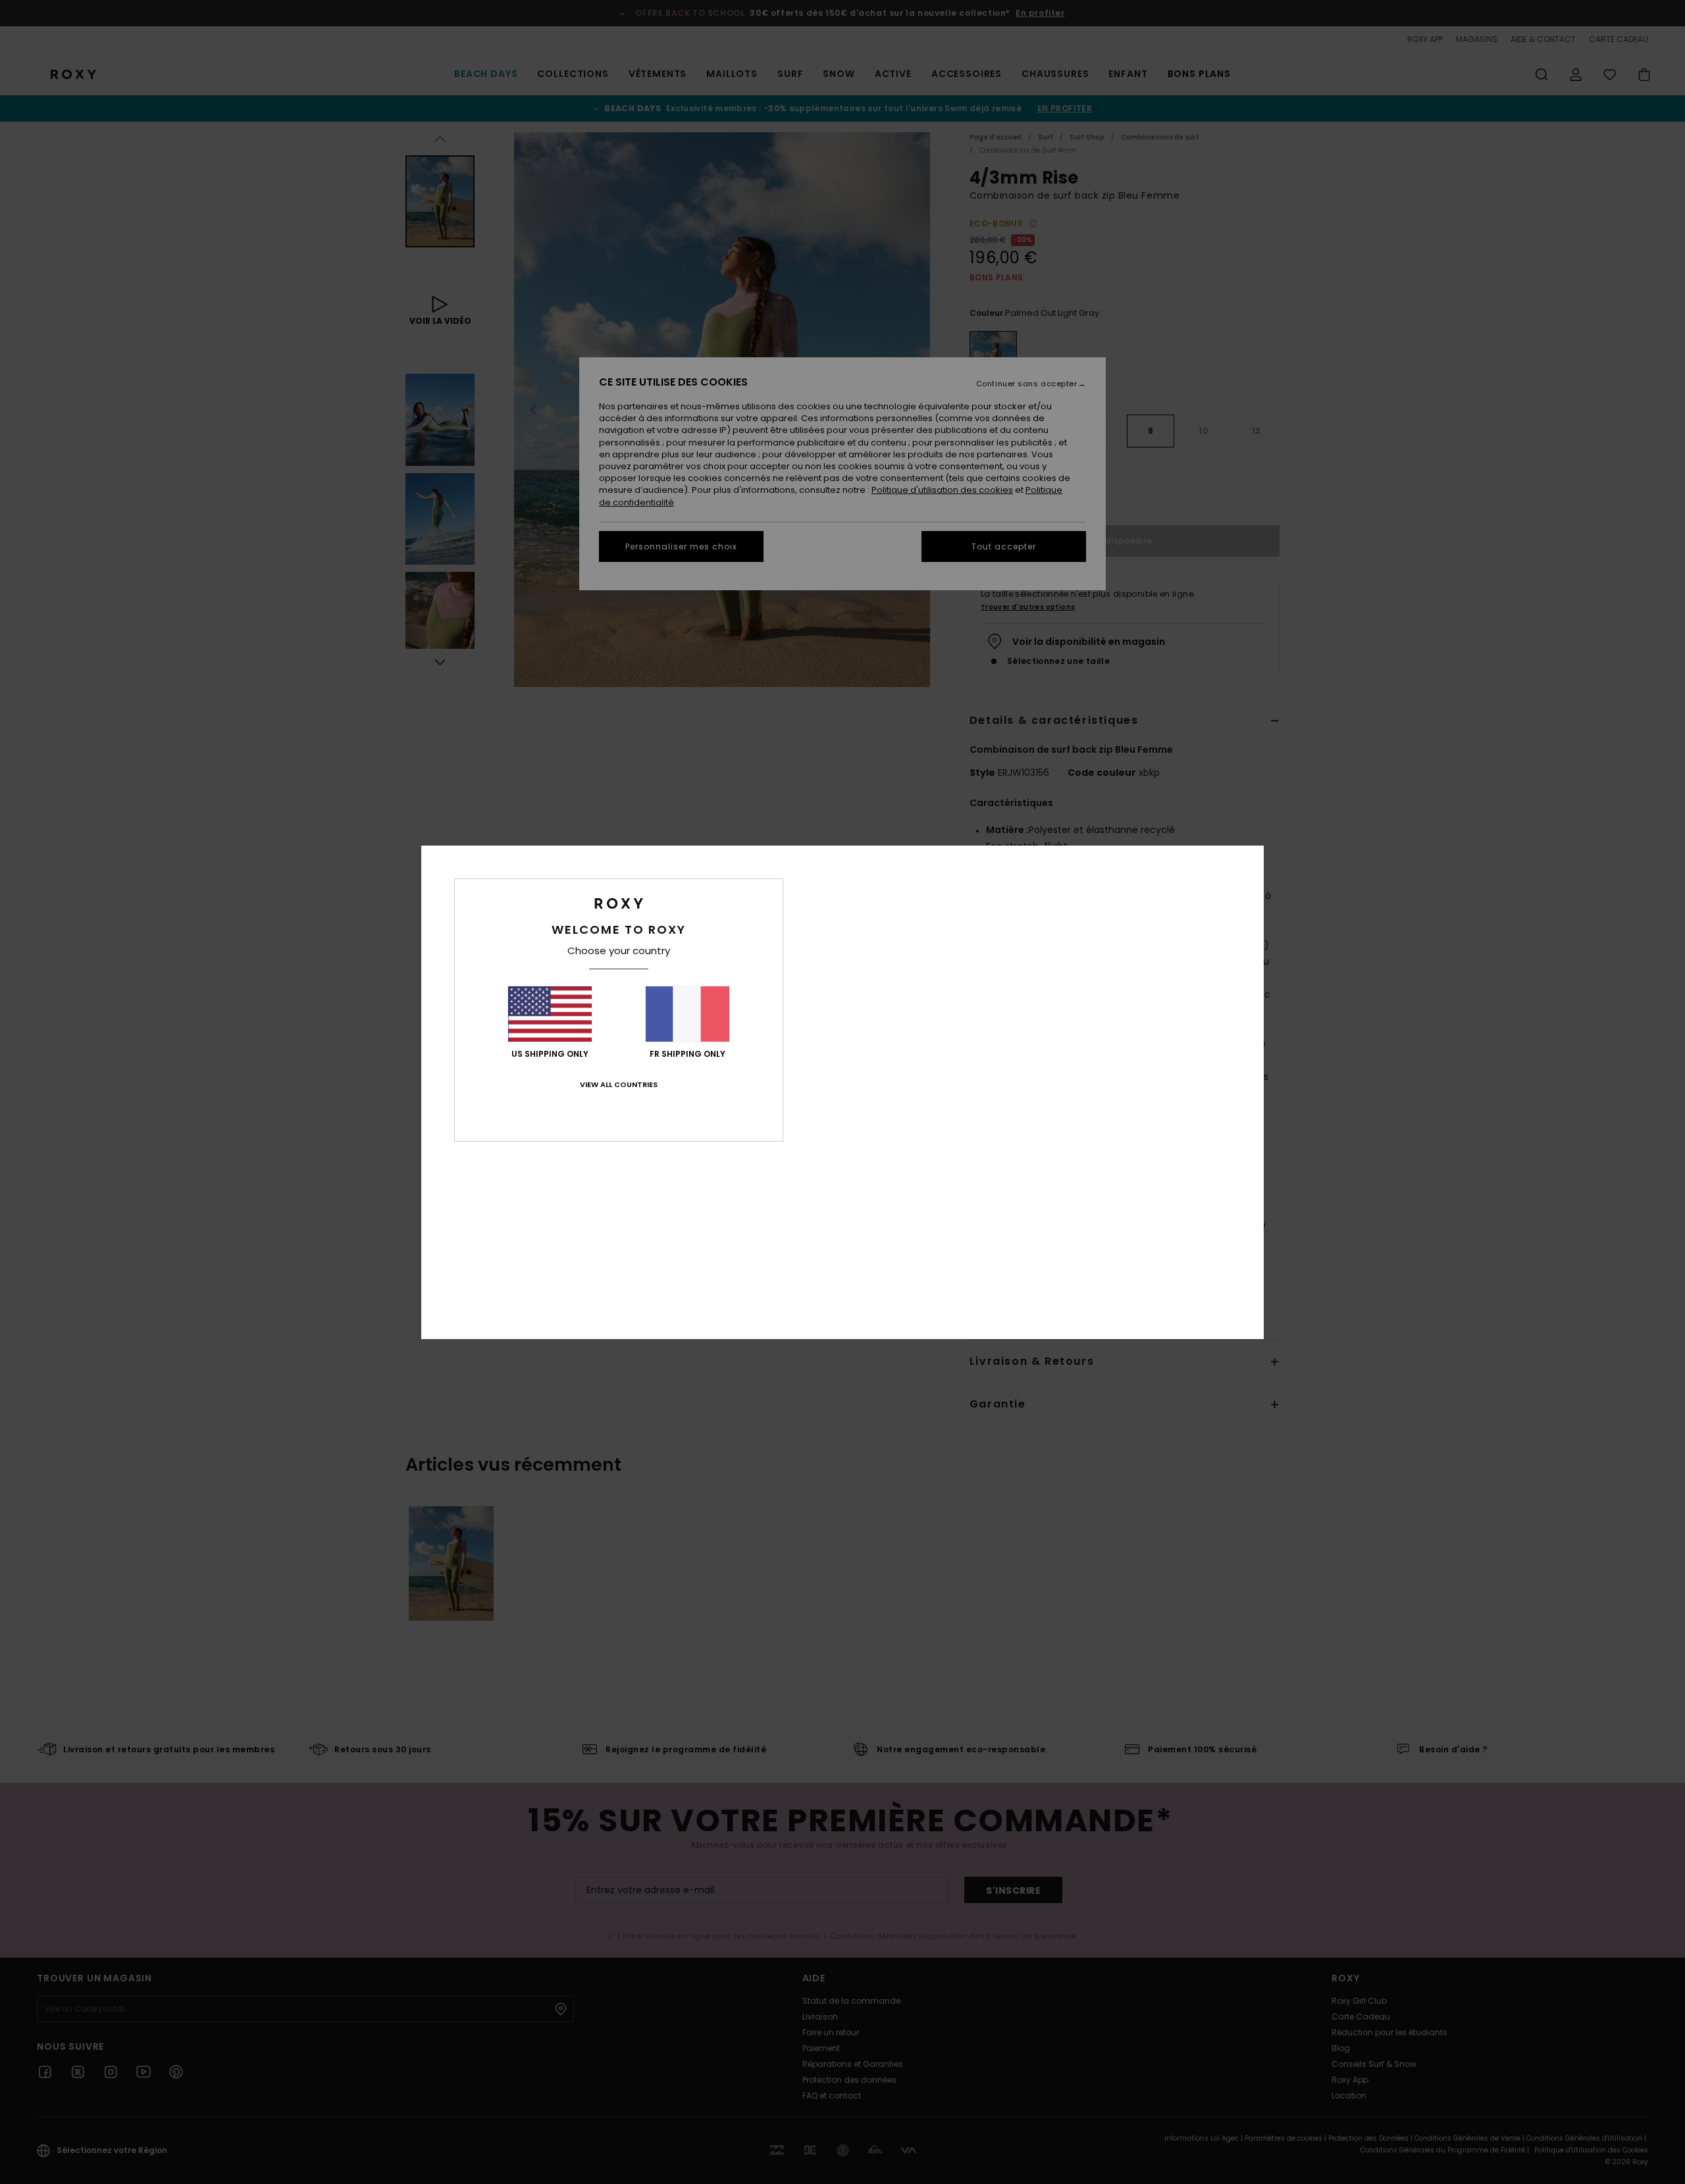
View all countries (619, 1084)
